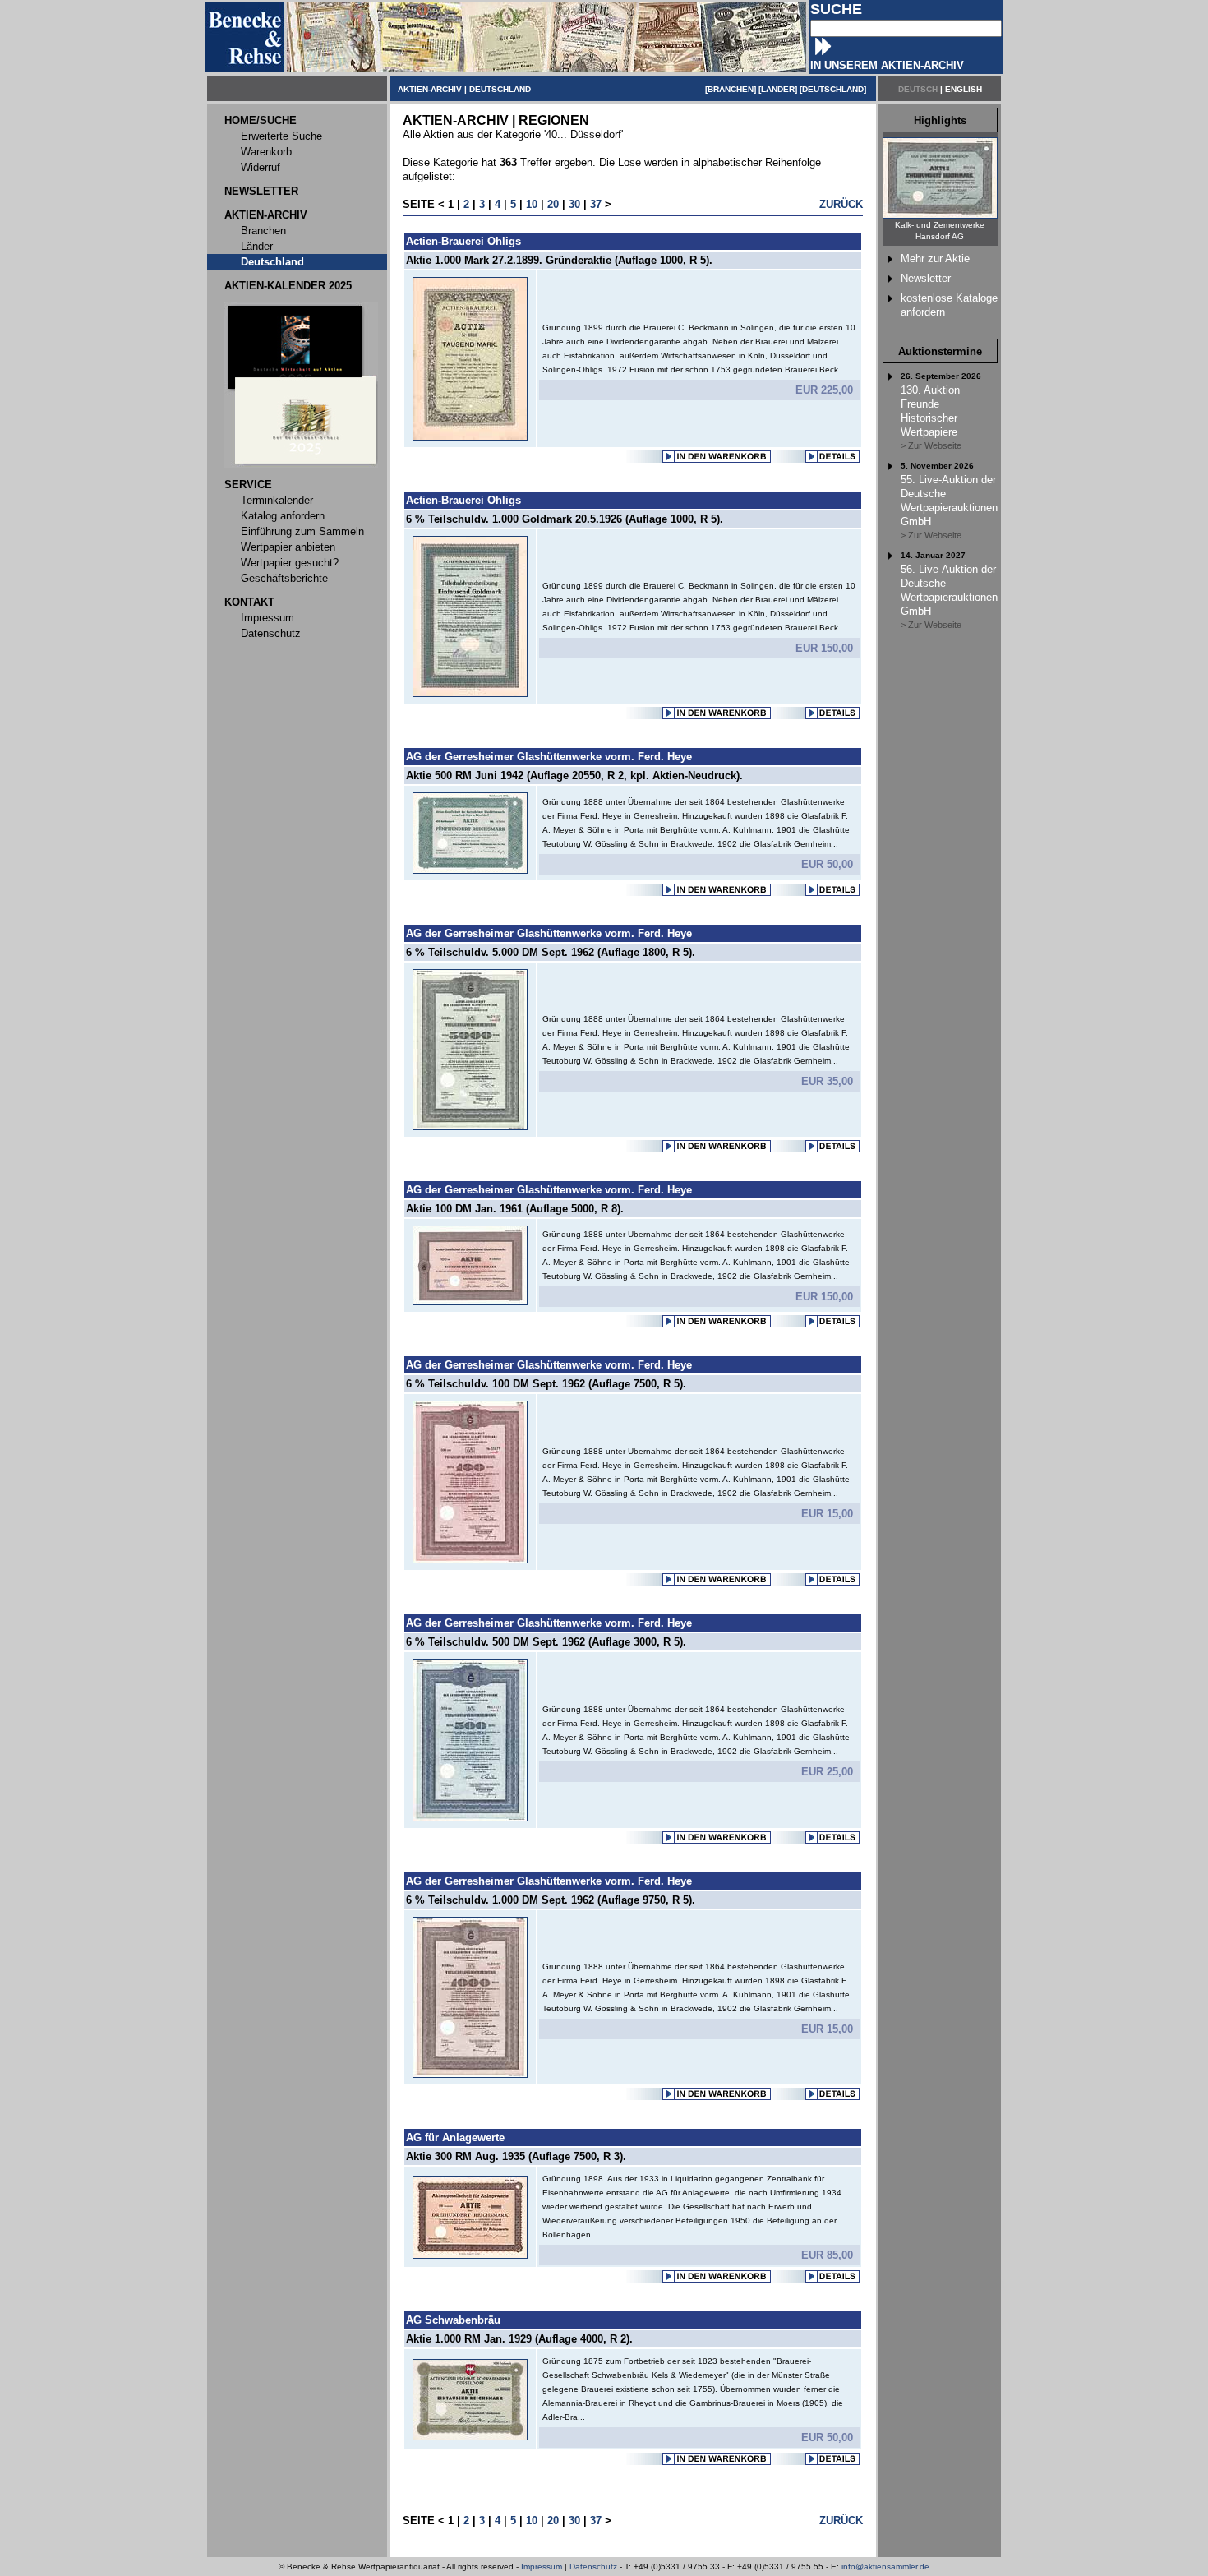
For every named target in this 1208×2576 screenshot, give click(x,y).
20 (553, 204)
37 (596, 204)
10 (532, 204)
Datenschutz (593, 2567)
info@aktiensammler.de (885, 2567)
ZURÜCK (841, 204)
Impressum (542, 2567)
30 (574, 204)
